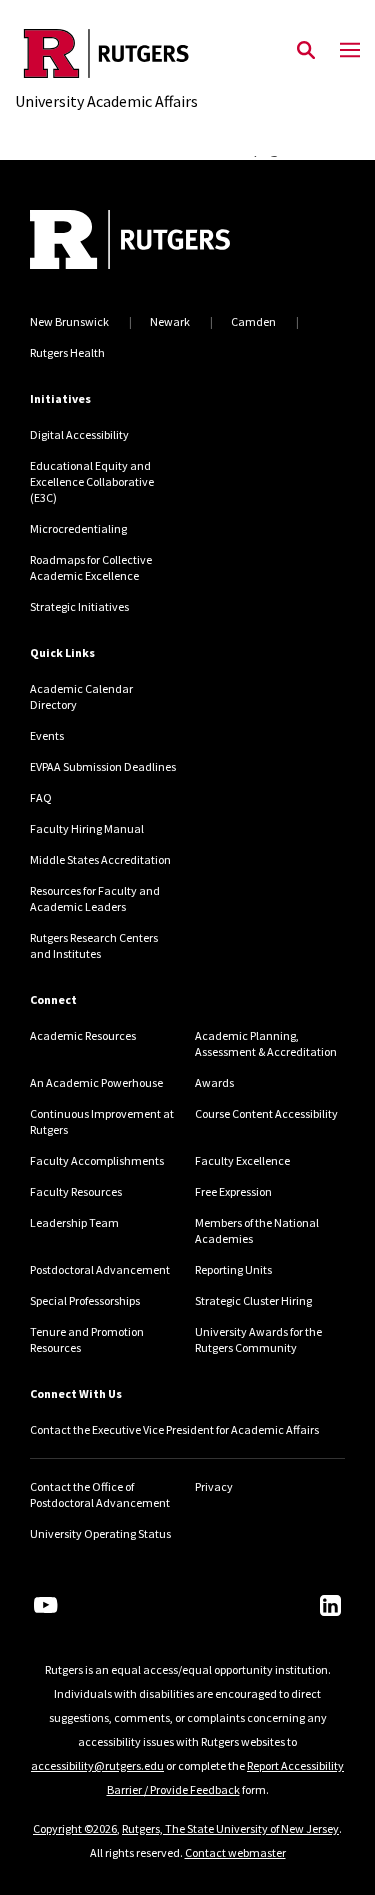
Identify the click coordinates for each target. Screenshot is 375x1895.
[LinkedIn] (330, 1605)
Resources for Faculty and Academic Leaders (95, 898)
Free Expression (233, 1191)
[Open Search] (306, 51)
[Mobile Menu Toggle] (350, 51)
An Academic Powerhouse (96, 1082)
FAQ (41, 797)
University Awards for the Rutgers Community (258, 1339)
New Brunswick (69, 321)
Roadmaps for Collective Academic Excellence (91, 567)
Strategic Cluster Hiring (253, 1300)
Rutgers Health (67, 352)
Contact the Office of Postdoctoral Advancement (100, 1494)
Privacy (214, 1486)
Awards (214, 1082)
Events (47, 735)
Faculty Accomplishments (97, 1160)
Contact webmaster (235, 1852)
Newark (170, 321)
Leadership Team (74, 1222)
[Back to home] (165, 242)
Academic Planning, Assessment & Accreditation (266, 1043)
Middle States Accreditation (100, 859)
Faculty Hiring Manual (87, 828)
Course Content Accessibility (266, 1113)
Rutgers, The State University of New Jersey (230, 1828)
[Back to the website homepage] (106, 53)
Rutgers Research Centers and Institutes (94, 945)
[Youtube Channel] (45, 1605)
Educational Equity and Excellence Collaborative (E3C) (92, 481)
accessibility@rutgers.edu (97, 1765)
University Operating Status (100, 1533)
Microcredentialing (78, 528)
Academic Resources (83, 1035)
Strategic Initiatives (79, 606)
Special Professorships (85, 1300)
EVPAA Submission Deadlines (103, 766)
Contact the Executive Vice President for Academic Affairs (174, 1429)
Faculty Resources (76, 1191)
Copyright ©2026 (75, 1828)
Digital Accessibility (79, 434)
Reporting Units (233, 1269)
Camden (253, 321)
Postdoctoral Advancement (100, 1269)
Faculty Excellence (242, 1160)
